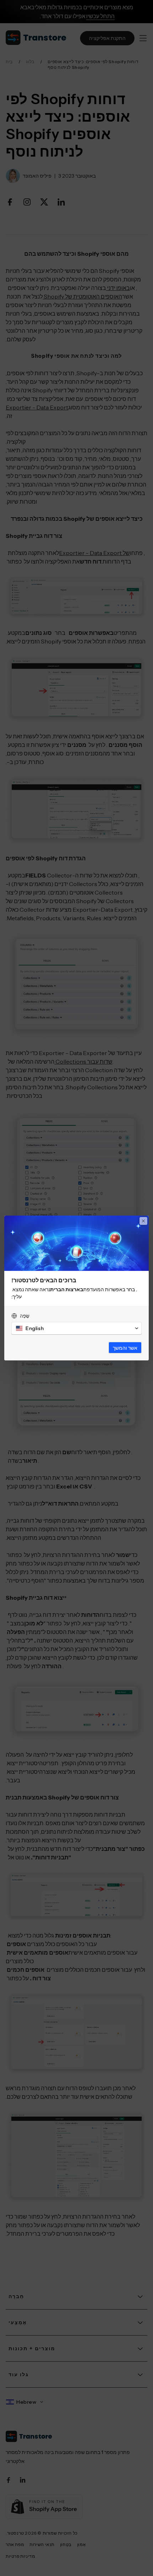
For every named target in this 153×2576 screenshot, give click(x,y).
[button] (76, 1328)
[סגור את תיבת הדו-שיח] (143, 1221)
